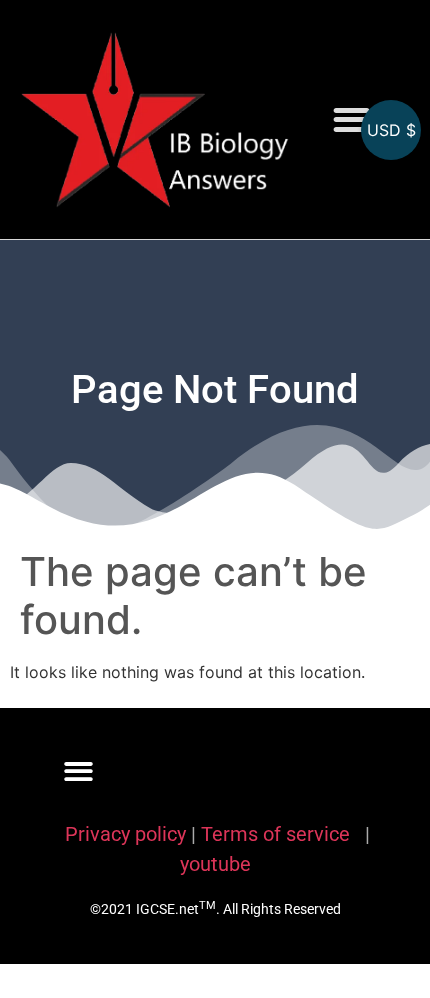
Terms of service (278, 834)
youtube (215, 864)
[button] (351, 119)
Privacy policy (125, 834)
